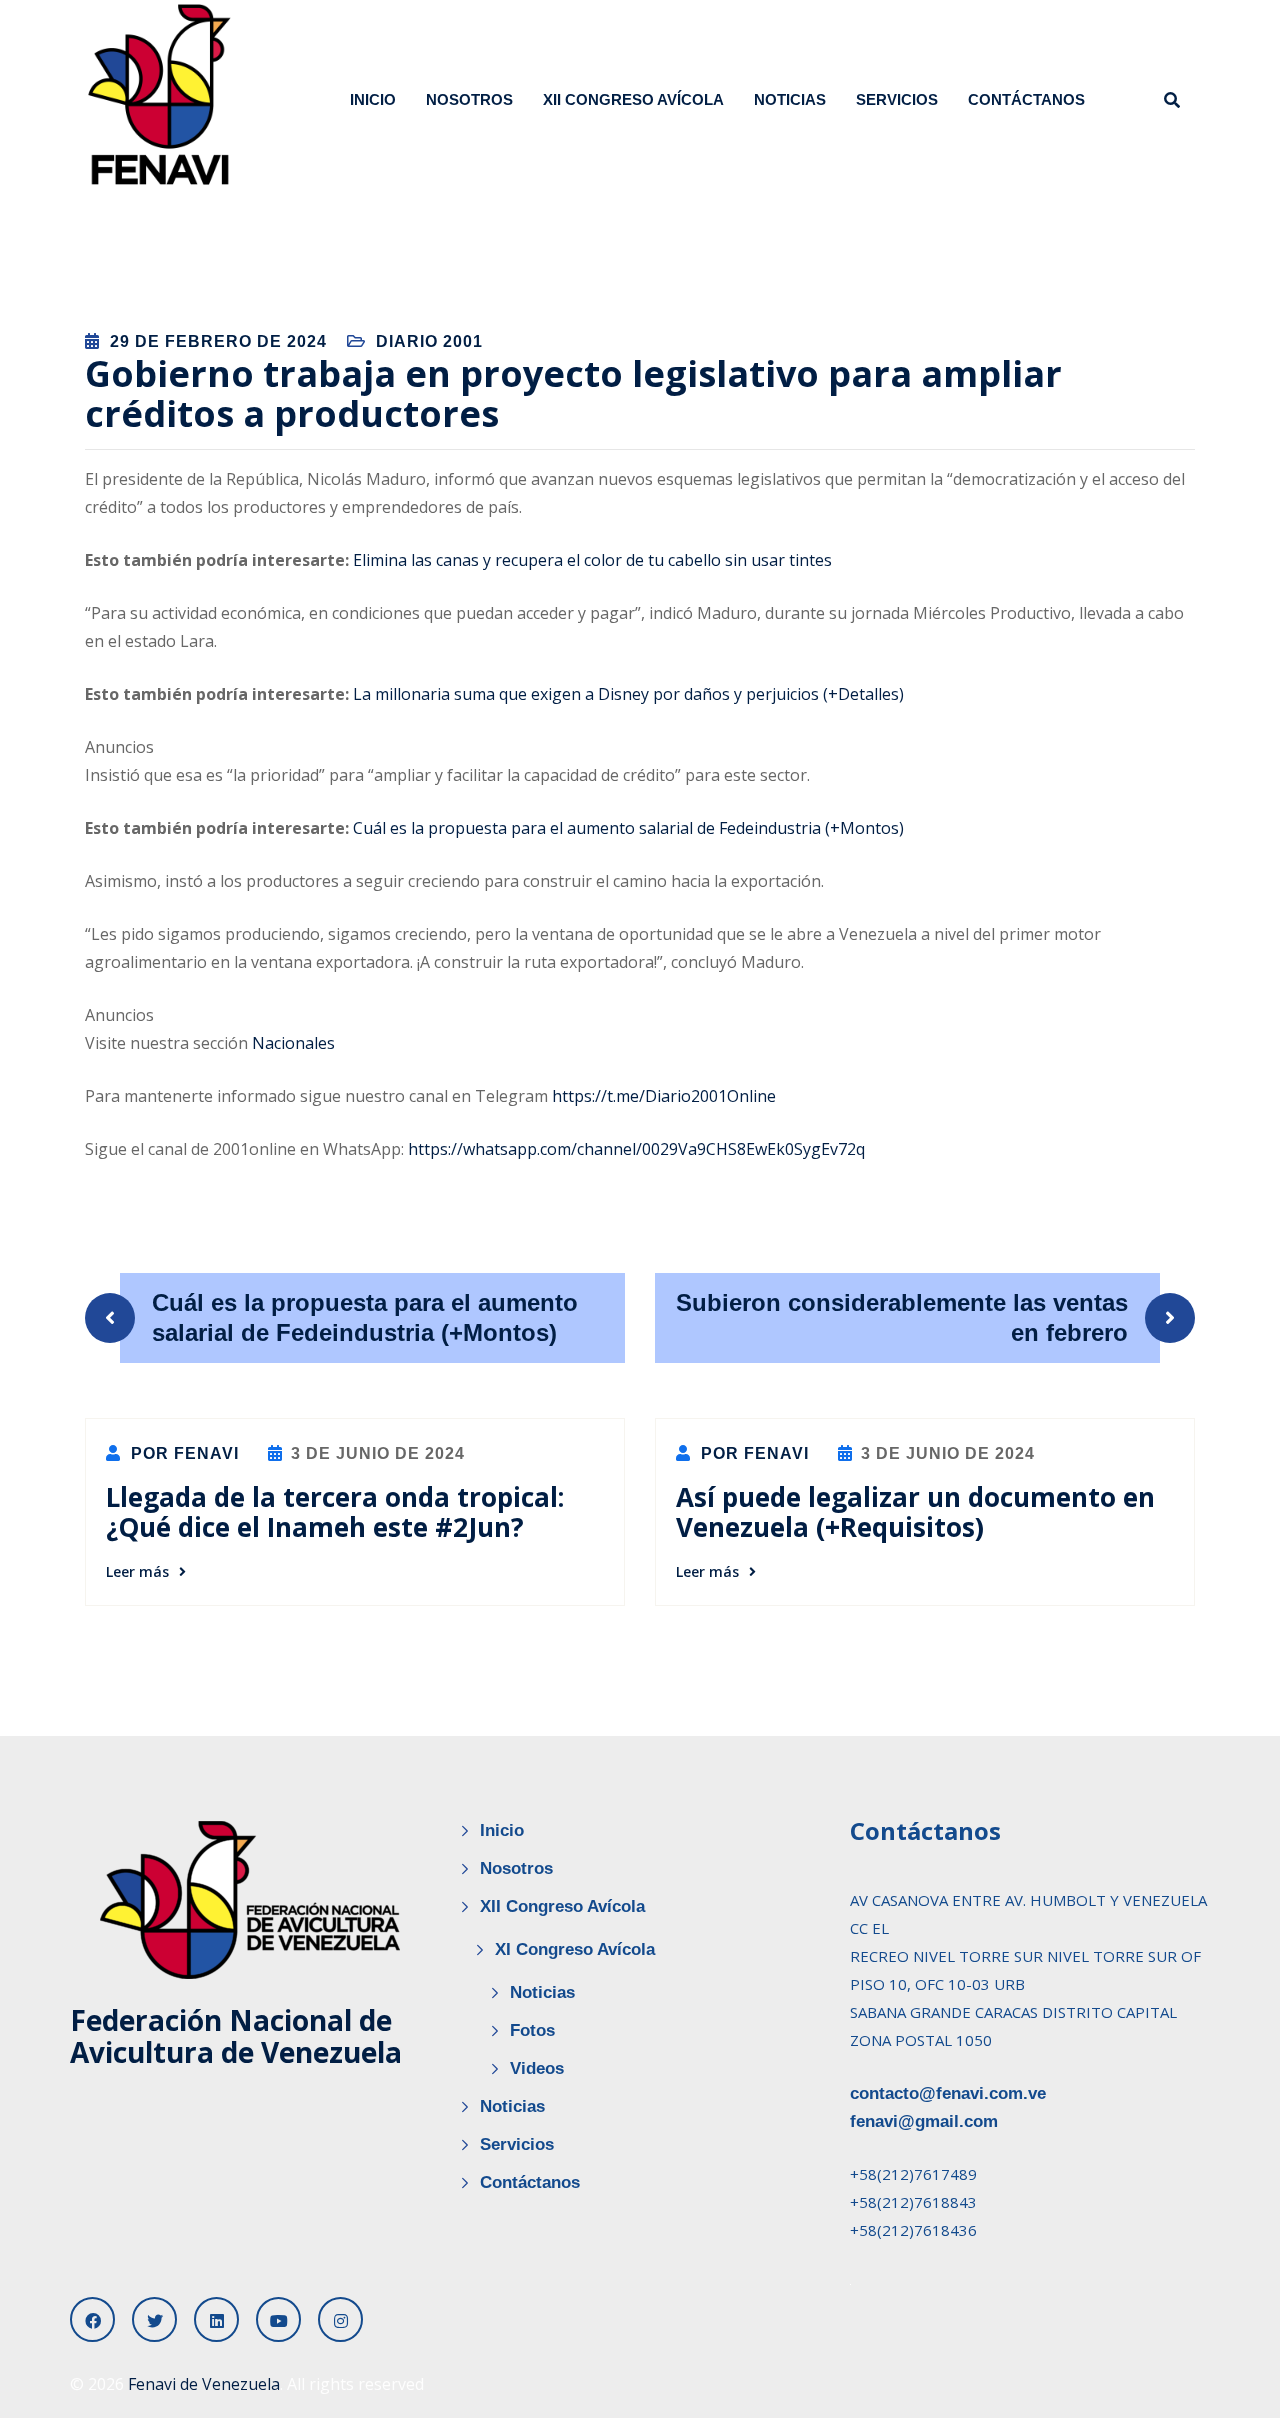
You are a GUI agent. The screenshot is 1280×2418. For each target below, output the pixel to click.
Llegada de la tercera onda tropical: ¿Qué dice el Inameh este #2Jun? (335, 1512)
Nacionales (293, 1043)
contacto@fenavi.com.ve (948, 2093)
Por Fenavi (182, 1453)
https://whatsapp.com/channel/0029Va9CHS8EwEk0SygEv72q (636, 1149)
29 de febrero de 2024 (218, 341)
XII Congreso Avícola (633, 99)
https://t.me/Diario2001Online (664, 1096)
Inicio (373, 99)
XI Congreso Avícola (575, 1949)
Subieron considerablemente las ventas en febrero (902, 1317)
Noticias (790, 99)
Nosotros (469, 99)
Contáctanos (1026, 99)
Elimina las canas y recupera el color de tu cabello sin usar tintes (592, 560)
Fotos (532, 2030)
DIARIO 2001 (429, 341)
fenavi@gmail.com (924, 2121)
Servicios (897, 99)
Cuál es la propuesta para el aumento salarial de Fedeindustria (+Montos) (628, 828)
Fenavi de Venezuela (204, 2384)
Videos (537, 2068)
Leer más (137, 1571)
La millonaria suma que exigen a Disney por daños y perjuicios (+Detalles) (628, 694)
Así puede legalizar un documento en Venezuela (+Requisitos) (915, 1512)
